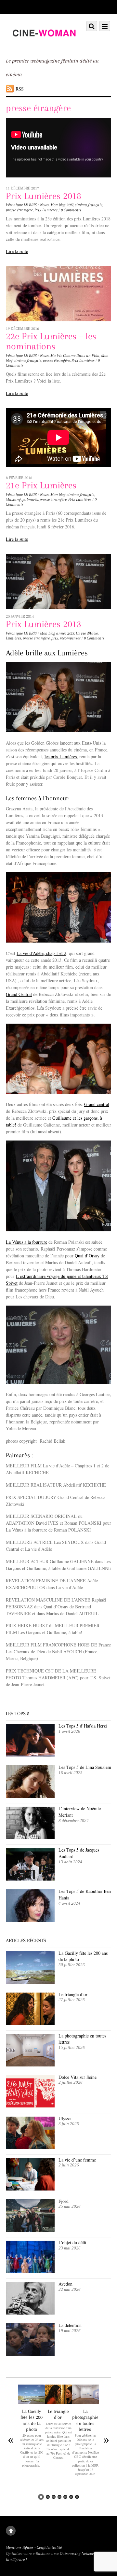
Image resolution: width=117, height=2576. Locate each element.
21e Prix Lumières (41, 485)
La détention (70, 2325)
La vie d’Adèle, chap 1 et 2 (41, 953)
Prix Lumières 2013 (44, 624)
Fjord (64, 2201)
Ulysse (65, 2118)
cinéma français (89, 205)
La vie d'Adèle (87, 633)
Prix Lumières (46, 210)
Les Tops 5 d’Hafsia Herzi (83, 1726)
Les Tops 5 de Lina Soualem (85, 1767)
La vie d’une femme (77, 2160)
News (44, 205)
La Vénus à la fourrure (26, 1242)
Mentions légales (20, 2547)
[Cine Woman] (44, 44)
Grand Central (19, 994)
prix (55, 638)
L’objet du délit (72, 2242)
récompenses (70, 638)
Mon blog (58, 205)
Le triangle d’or (74, 1994)
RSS (20, 89)
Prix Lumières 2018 (44, 196)
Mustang (13, 499)
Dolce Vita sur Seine (78, 2077)
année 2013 (65, 633)
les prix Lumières (61, 756)
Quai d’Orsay (87, 1256)
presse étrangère (19, 210)
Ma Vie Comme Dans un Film (75, 356)
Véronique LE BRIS (21, 205)
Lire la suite (17, 251)
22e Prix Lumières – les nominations (51, 341)
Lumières (13, 638)
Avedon (66, 2284)
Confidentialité (49, 2547)
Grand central (97, 1104)
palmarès (30, 499)
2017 (70, 205)
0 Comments (71, 210)
